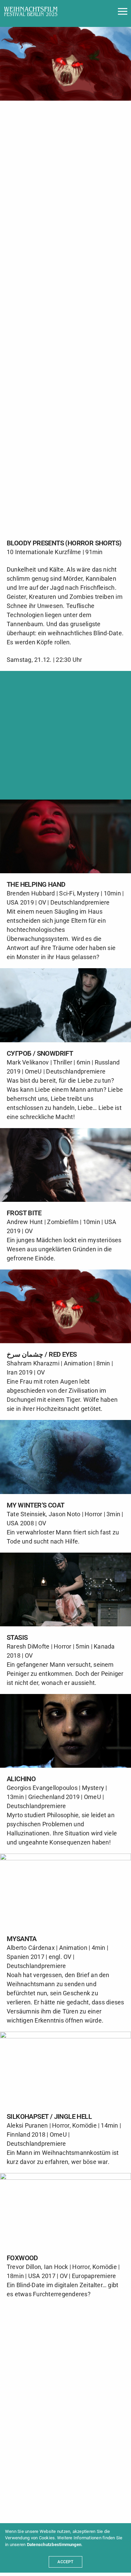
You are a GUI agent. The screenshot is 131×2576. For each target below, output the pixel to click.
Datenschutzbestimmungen (54, 2545)
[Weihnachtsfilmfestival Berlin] (31, 11)
